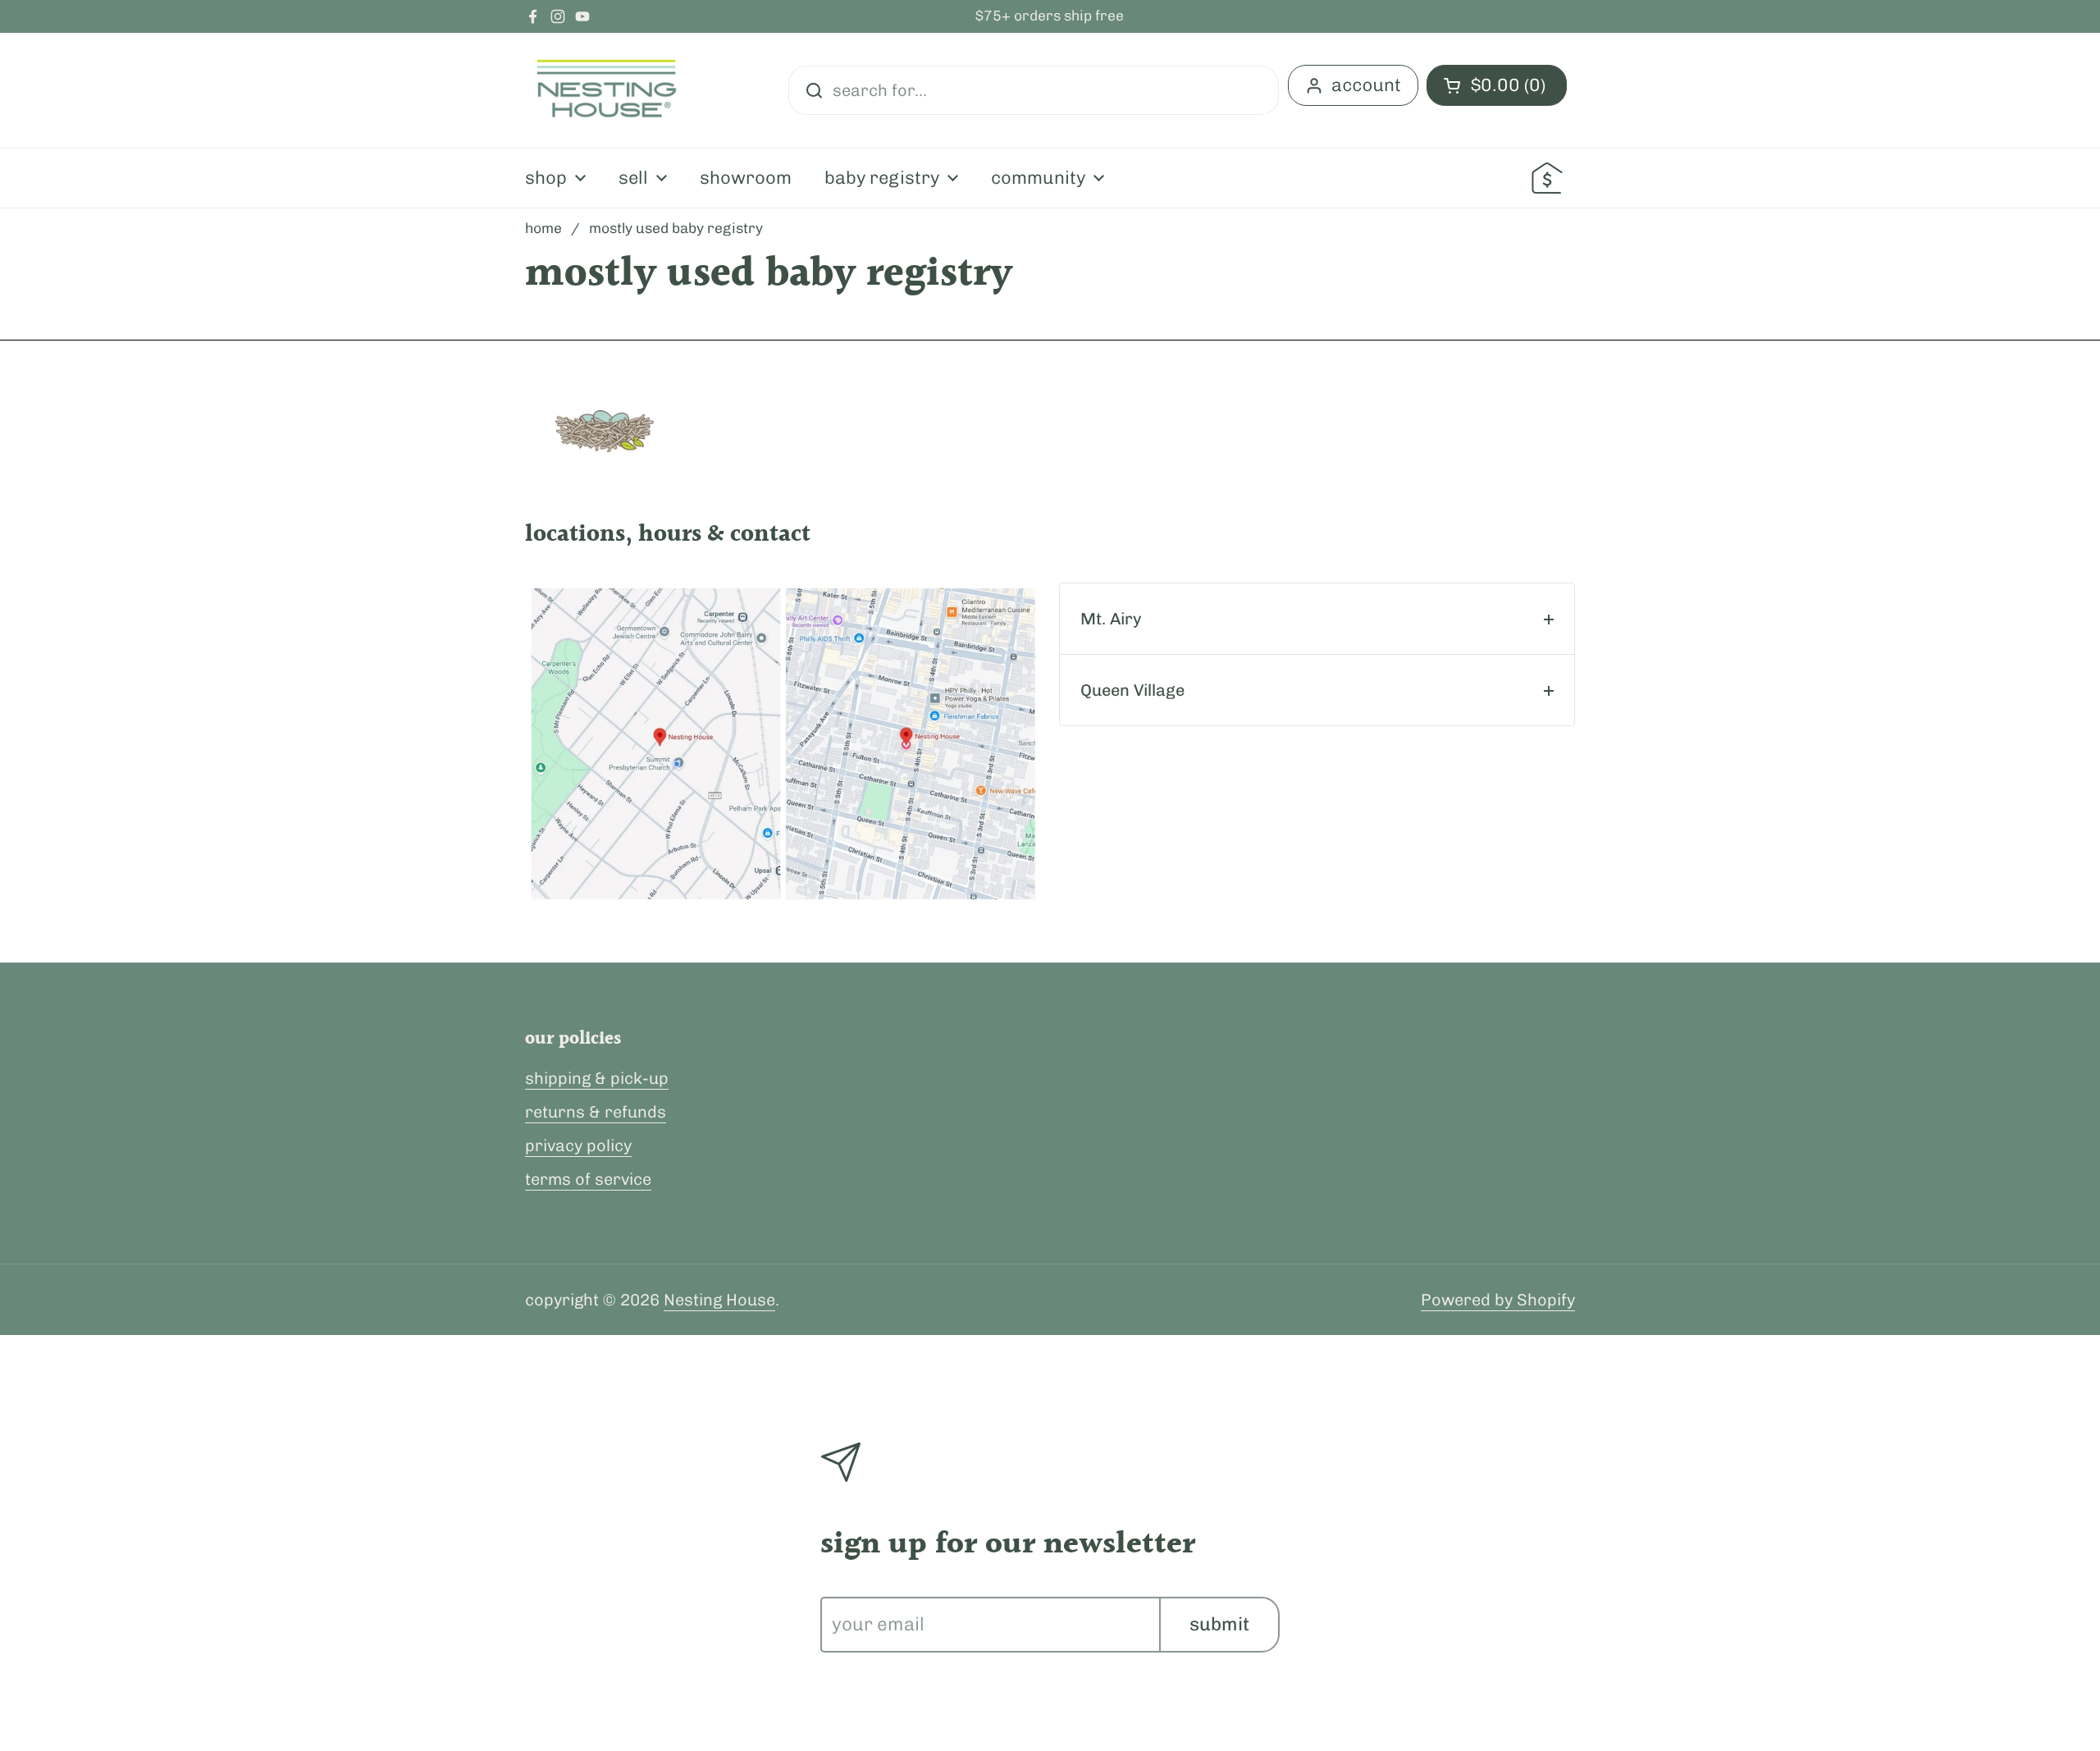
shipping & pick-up (597, 1078)
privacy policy (578, 1145)
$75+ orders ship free (1050, 16)
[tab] (1317, 619)
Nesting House (719, 1300)
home (543, 228)
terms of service (588, 1179)
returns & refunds (596, 1112)
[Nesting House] (607, 90)
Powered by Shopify (1498, 1300)
